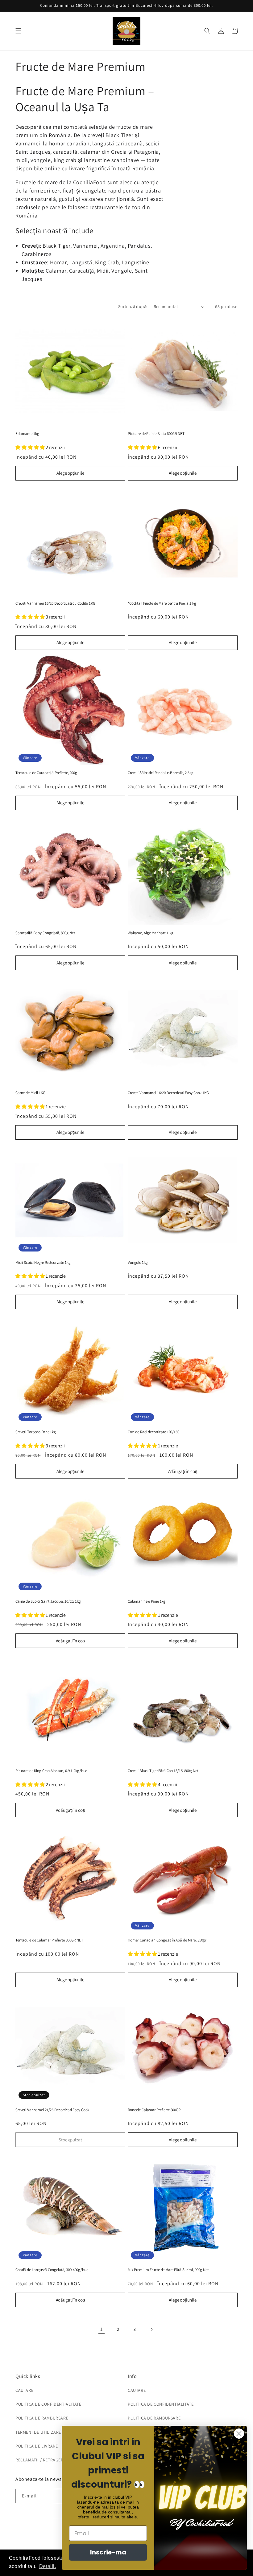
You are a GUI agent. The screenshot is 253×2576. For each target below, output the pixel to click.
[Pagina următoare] (151, 2329)
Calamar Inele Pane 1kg (147, 1601)
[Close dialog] (239, 2434)
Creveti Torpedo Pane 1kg (36, 1432)
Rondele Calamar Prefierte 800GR (154, 2110)
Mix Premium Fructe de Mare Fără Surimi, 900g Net (168, 2270)
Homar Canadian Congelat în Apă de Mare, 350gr (167, 1940)
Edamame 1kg (27, 434)
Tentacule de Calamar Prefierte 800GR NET (49, 1940)
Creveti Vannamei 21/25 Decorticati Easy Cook (52, 2110)
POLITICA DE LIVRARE (37, 2446)
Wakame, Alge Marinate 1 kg (151, 933)
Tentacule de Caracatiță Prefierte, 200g (46, 773)
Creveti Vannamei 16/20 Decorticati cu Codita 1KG (55, 603)
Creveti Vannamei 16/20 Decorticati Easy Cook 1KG (168, 1093)
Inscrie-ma (108, 2552)
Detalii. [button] (48, 2566)
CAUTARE (24, 2390)
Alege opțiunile (70, 473)
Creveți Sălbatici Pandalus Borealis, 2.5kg (161, 773)
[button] (19, 31)
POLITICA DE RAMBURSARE (42, 2418)
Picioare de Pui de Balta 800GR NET (156, 434)
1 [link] (102, 2329)
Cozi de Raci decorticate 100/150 (153, 1432)
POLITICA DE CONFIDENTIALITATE (48, 2404)
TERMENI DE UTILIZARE (38, 2432)
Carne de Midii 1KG (30, 1093)
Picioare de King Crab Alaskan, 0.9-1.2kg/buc (51, 1771)
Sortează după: (133, 306)
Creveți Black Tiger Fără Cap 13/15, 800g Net (163, 1771)
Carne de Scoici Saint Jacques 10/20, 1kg (48, 1601)
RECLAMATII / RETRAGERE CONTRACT (52, 2460)
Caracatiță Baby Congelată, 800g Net (45, 933)
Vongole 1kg (138, 1263)
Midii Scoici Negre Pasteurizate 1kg (43, 1263)
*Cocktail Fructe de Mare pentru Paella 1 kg (162, 603)
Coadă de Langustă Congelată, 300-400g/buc (52, 2270)
